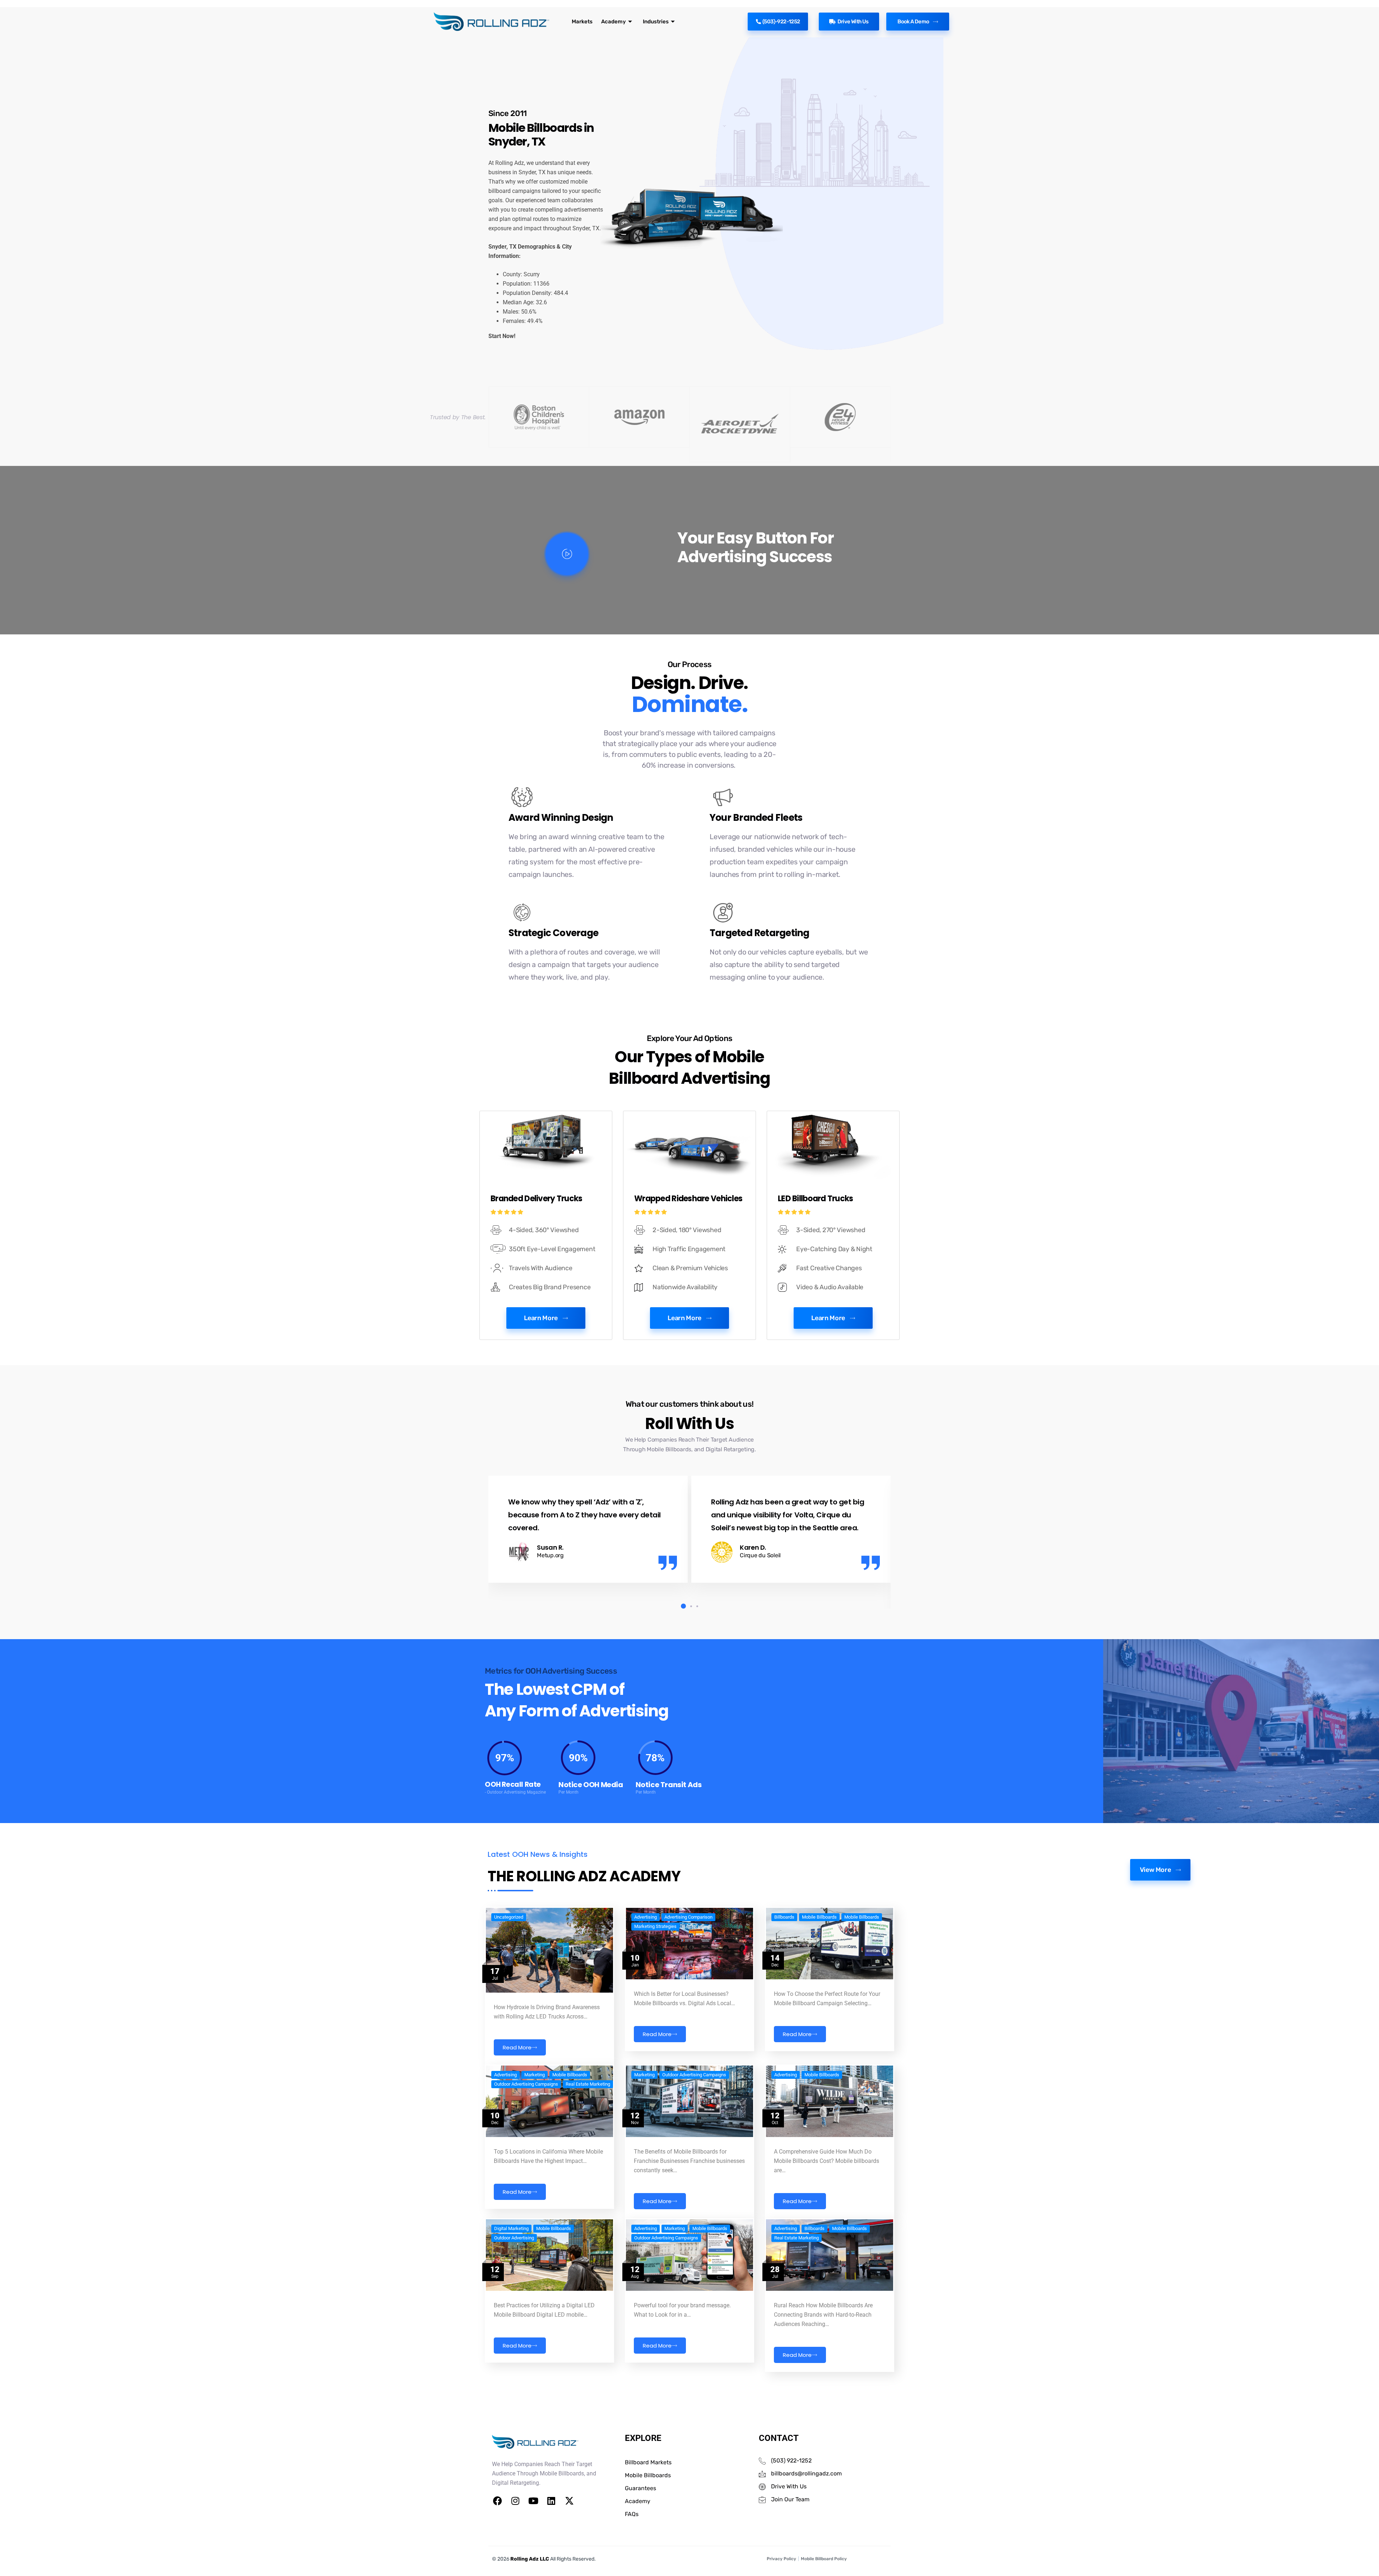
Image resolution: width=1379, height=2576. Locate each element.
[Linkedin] (551, 2501)
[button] (682, 1606)
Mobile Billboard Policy (824, 2559)
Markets (582, 22)
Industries (656, 22)
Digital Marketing (511, 2229)
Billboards (784, 1917)
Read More (517, 2047)
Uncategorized (509, 1917)
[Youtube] (533, 2501)
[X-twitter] (569, 2501)
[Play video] (567, 554)
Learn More (541, 1318)
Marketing (535, 2075)
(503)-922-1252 (781, 22)
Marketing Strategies (655, 1927)
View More (1155, 1870)
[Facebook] (497, 2501)
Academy (614, 22)
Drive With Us (853, 22)
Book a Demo (913, 22)
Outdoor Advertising (514, 2238)
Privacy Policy (781, 2559)
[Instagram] (515, 2501)
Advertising (646, 1917)
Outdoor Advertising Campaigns (526, 2084)
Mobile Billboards (819, 1917)
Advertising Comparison (688, 1917)
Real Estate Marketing (588, 2084)
